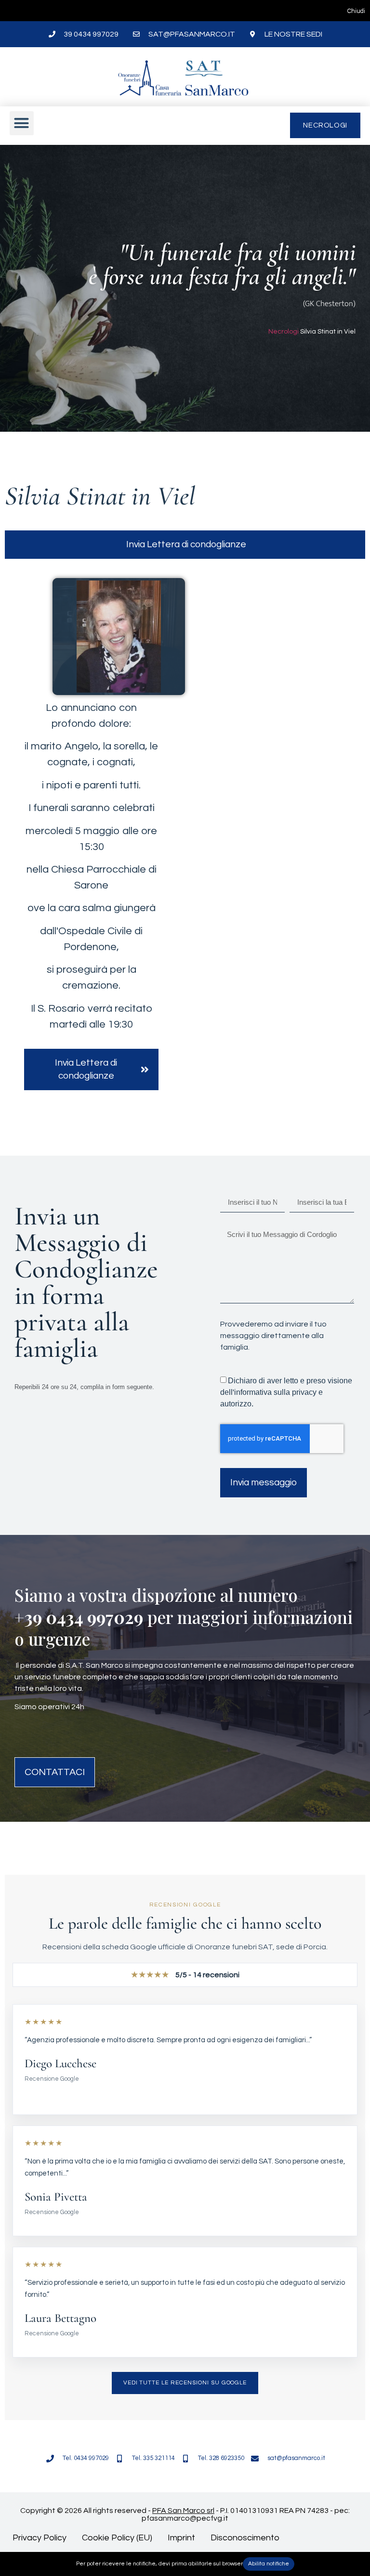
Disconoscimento (245, 2538)
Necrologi (284, 332)
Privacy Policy (40, 2538)
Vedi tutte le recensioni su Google (185, 2383)
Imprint (181, 2538)
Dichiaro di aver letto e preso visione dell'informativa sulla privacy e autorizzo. (286, 1392)
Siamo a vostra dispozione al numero (156, 1595)
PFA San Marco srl (183, 2511)
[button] (22, 123)
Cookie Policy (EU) (117, 2538)
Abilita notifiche (269, 2564)
